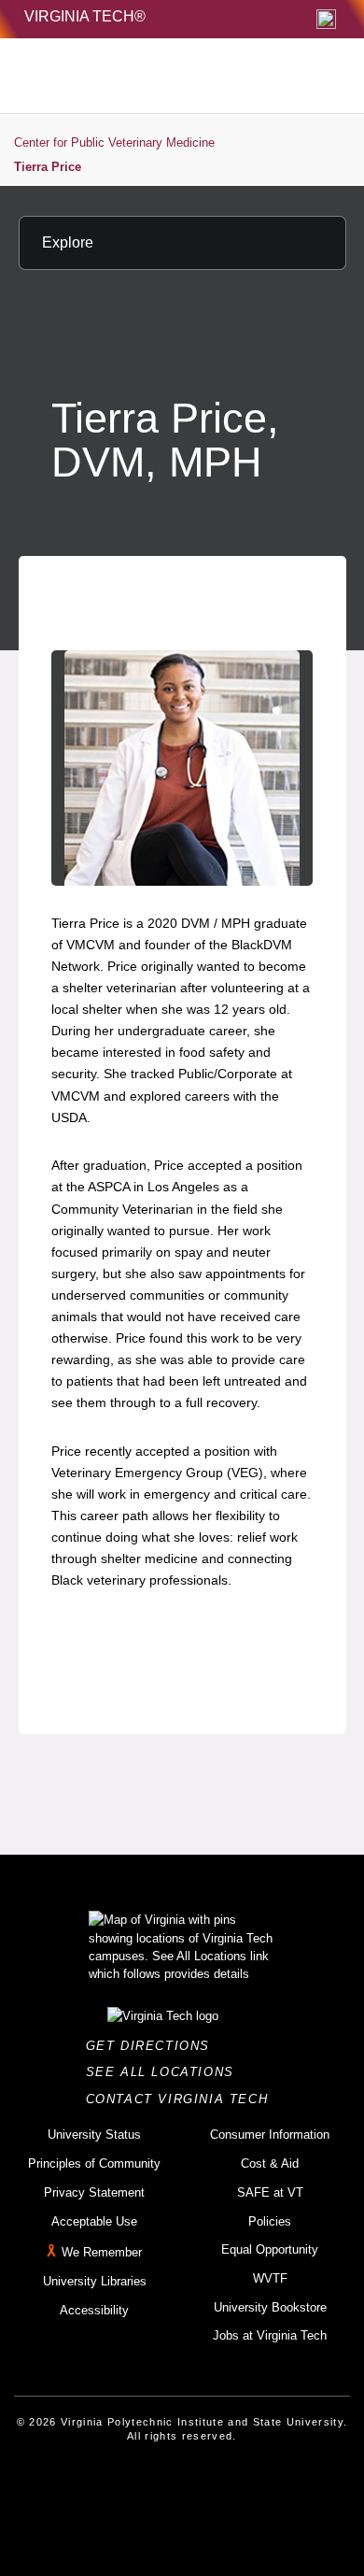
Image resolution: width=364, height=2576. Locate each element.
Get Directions (154, 2046)
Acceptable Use (94, 2221)
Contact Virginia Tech (182, 2099)
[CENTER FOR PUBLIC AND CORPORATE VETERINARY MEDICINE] (141, 76)
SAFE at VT (270, 2192)
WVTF (270, 2278)
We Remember (102, 2252)
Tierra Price (48, 167)
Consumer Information (270, 2135)
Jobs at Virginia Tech (270, 2335)
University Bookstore (270, 2307)
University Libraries (95, 2281)
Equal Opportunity (270, 2249)
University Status (94, 2135)
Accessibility (94, 2310)
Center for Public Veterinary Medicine (114, 142)
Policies (270, 2221)
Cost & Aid (270, 2163)
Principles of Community (94, 2163)
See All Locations (165, 2072)
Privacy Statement (94, 2192)
